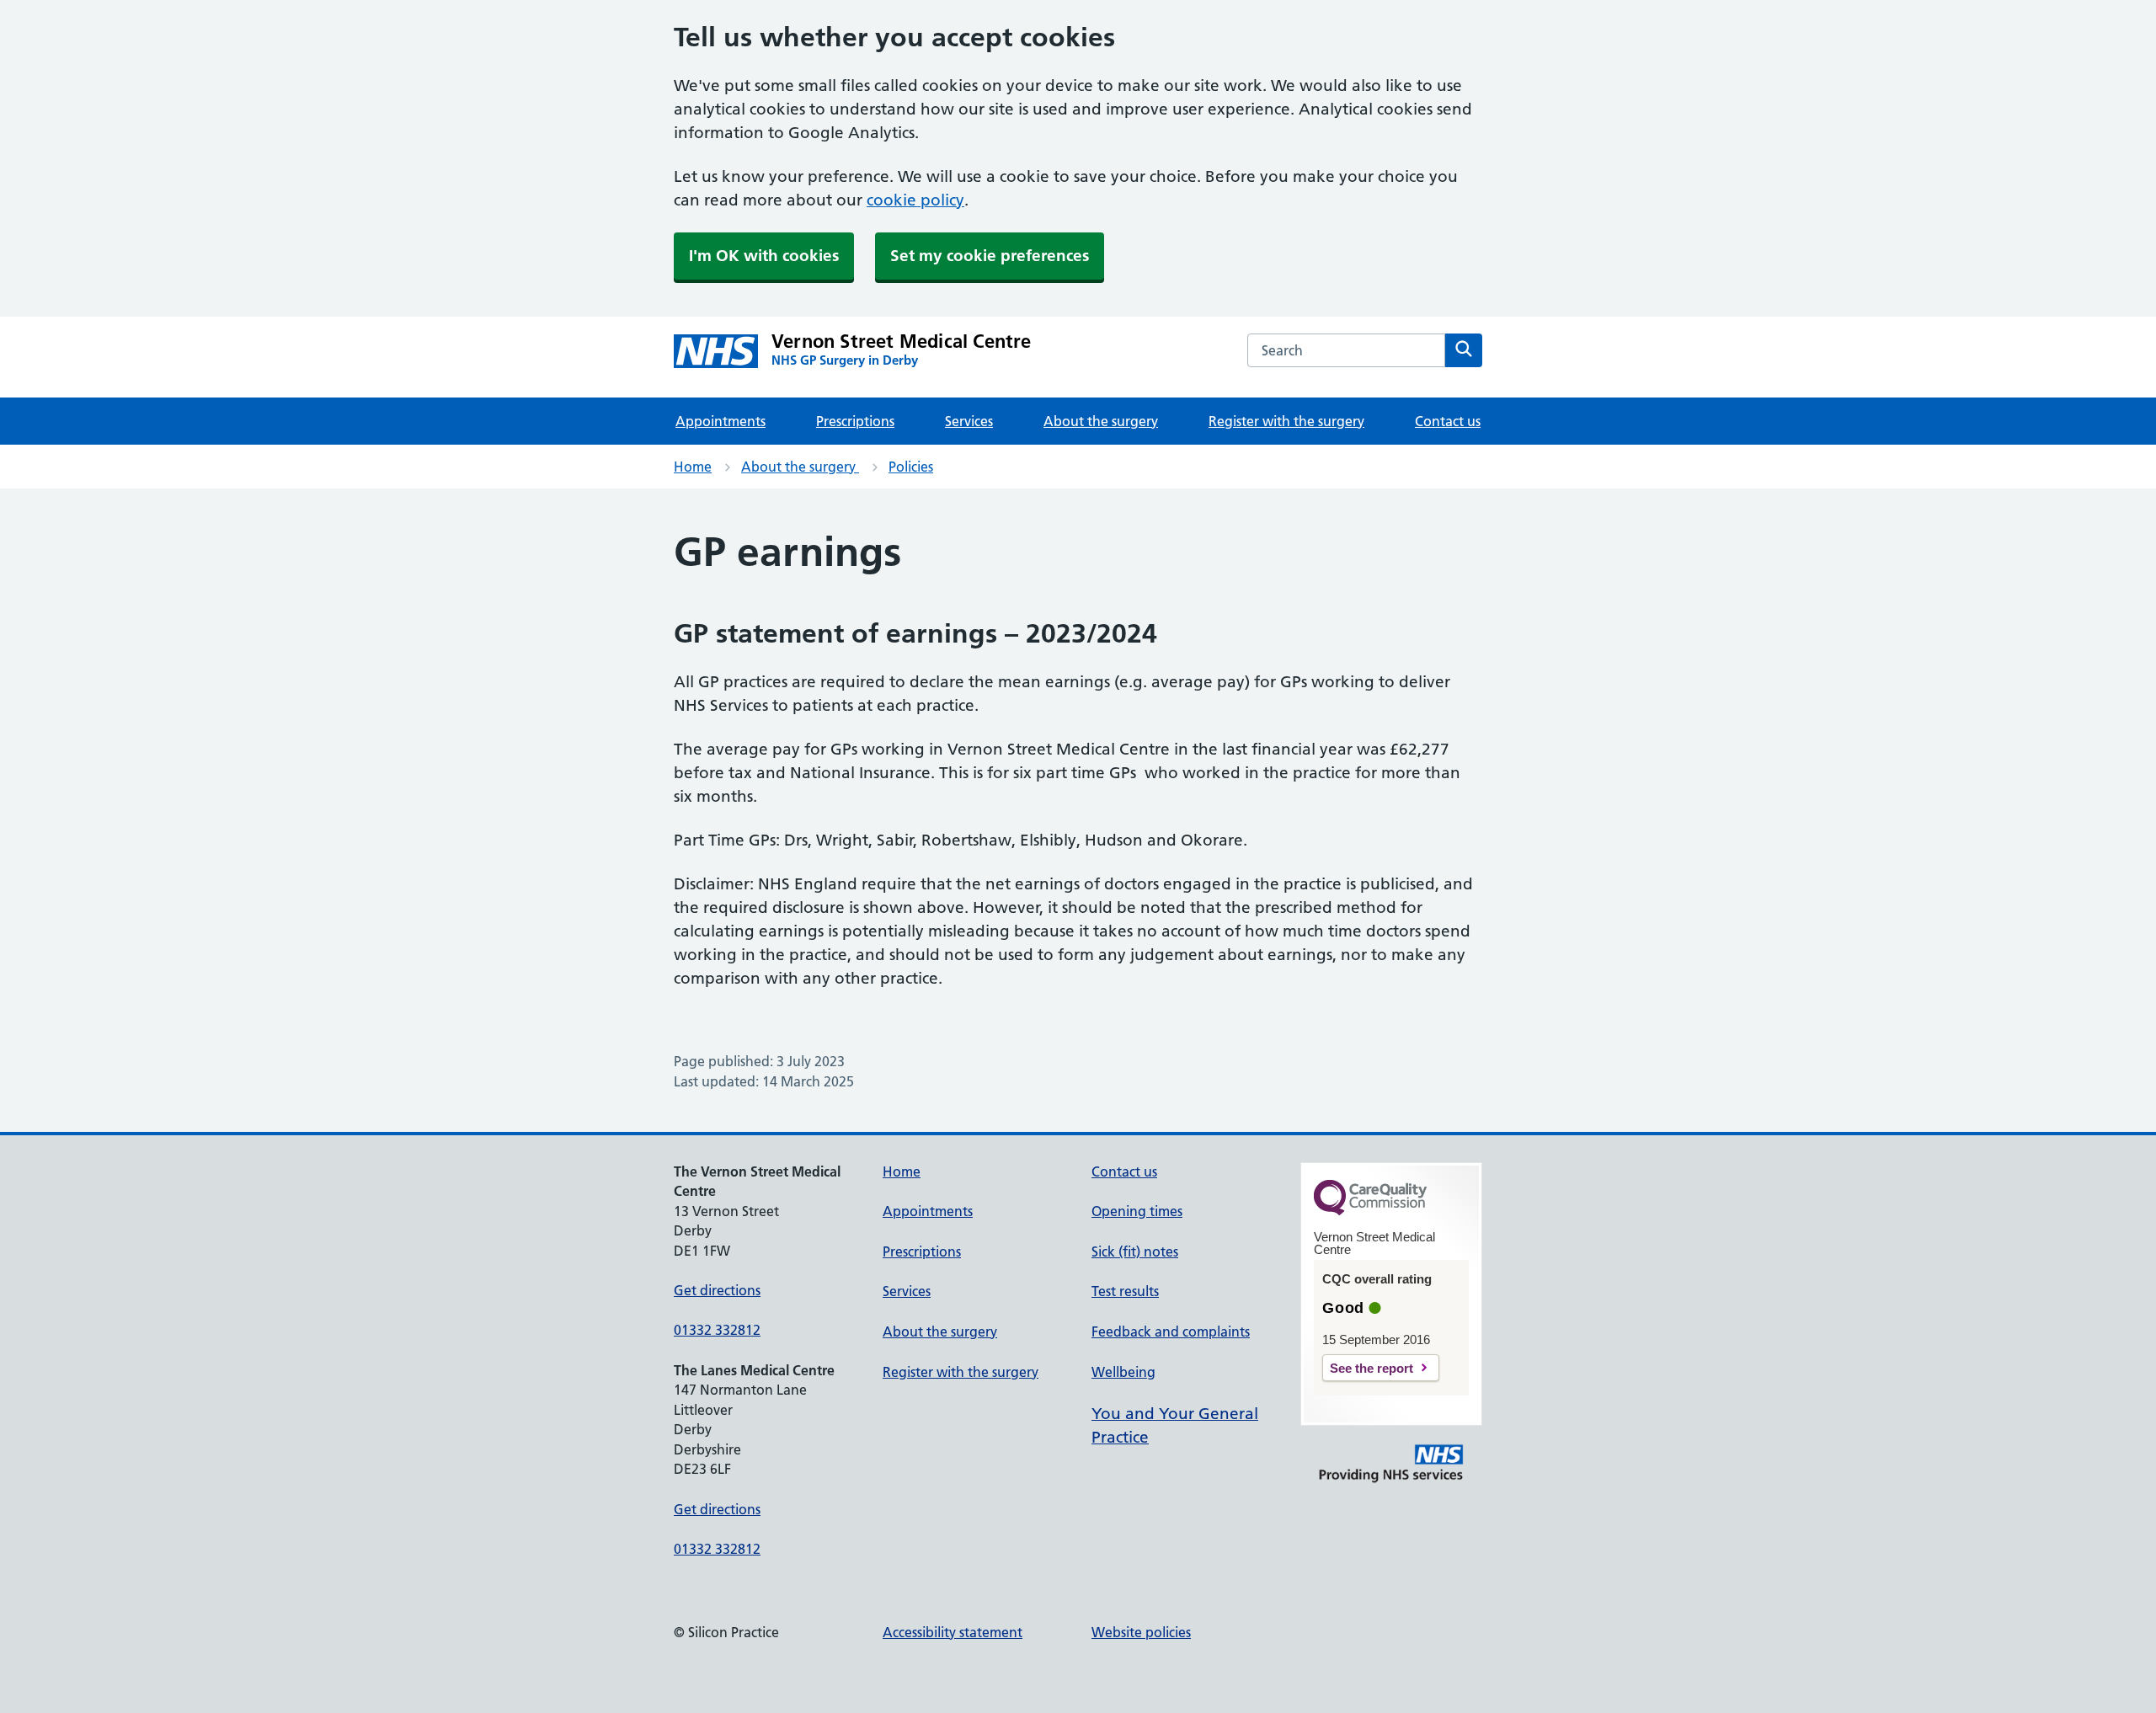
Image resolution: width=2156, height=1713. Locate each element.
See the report (1372, 1368)
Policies (911, 467)
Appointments (720, 421)
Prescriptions (855, 421)
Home (693, 467)
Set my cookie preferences (990, 256)
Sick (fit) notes (1135, 1251)
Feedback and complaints (1171, 1331)
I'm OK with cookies (764, 256)
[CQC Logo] (1370, 1211)
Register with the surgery (1286, 421)
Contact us (1448, 421)
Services (969, 421)
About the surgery (1101, 421)
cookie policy (915, 200)
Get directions (717, 1290)
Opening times (1137, 1211)
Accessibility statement (953, 1632)
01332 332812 (717, 1330)
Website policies (1141, 1632)
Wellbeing (1123, 1372)
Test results (1125, 1291)
